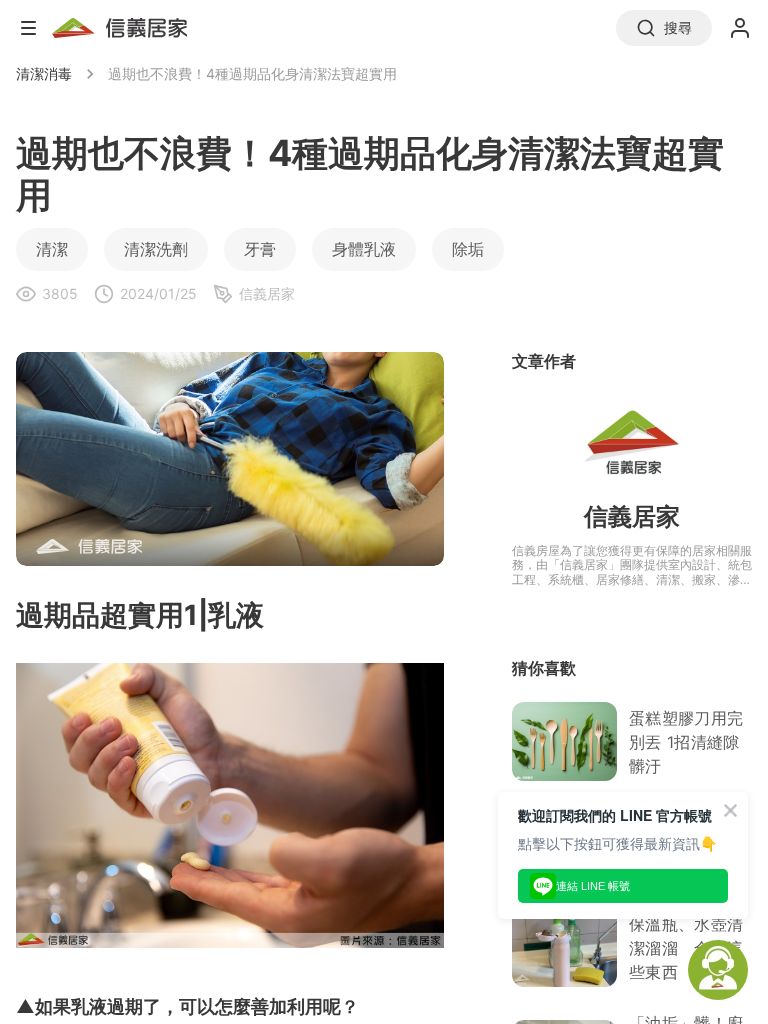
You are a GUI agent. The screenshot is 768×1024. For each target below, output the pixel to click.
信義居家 (632, 516)
